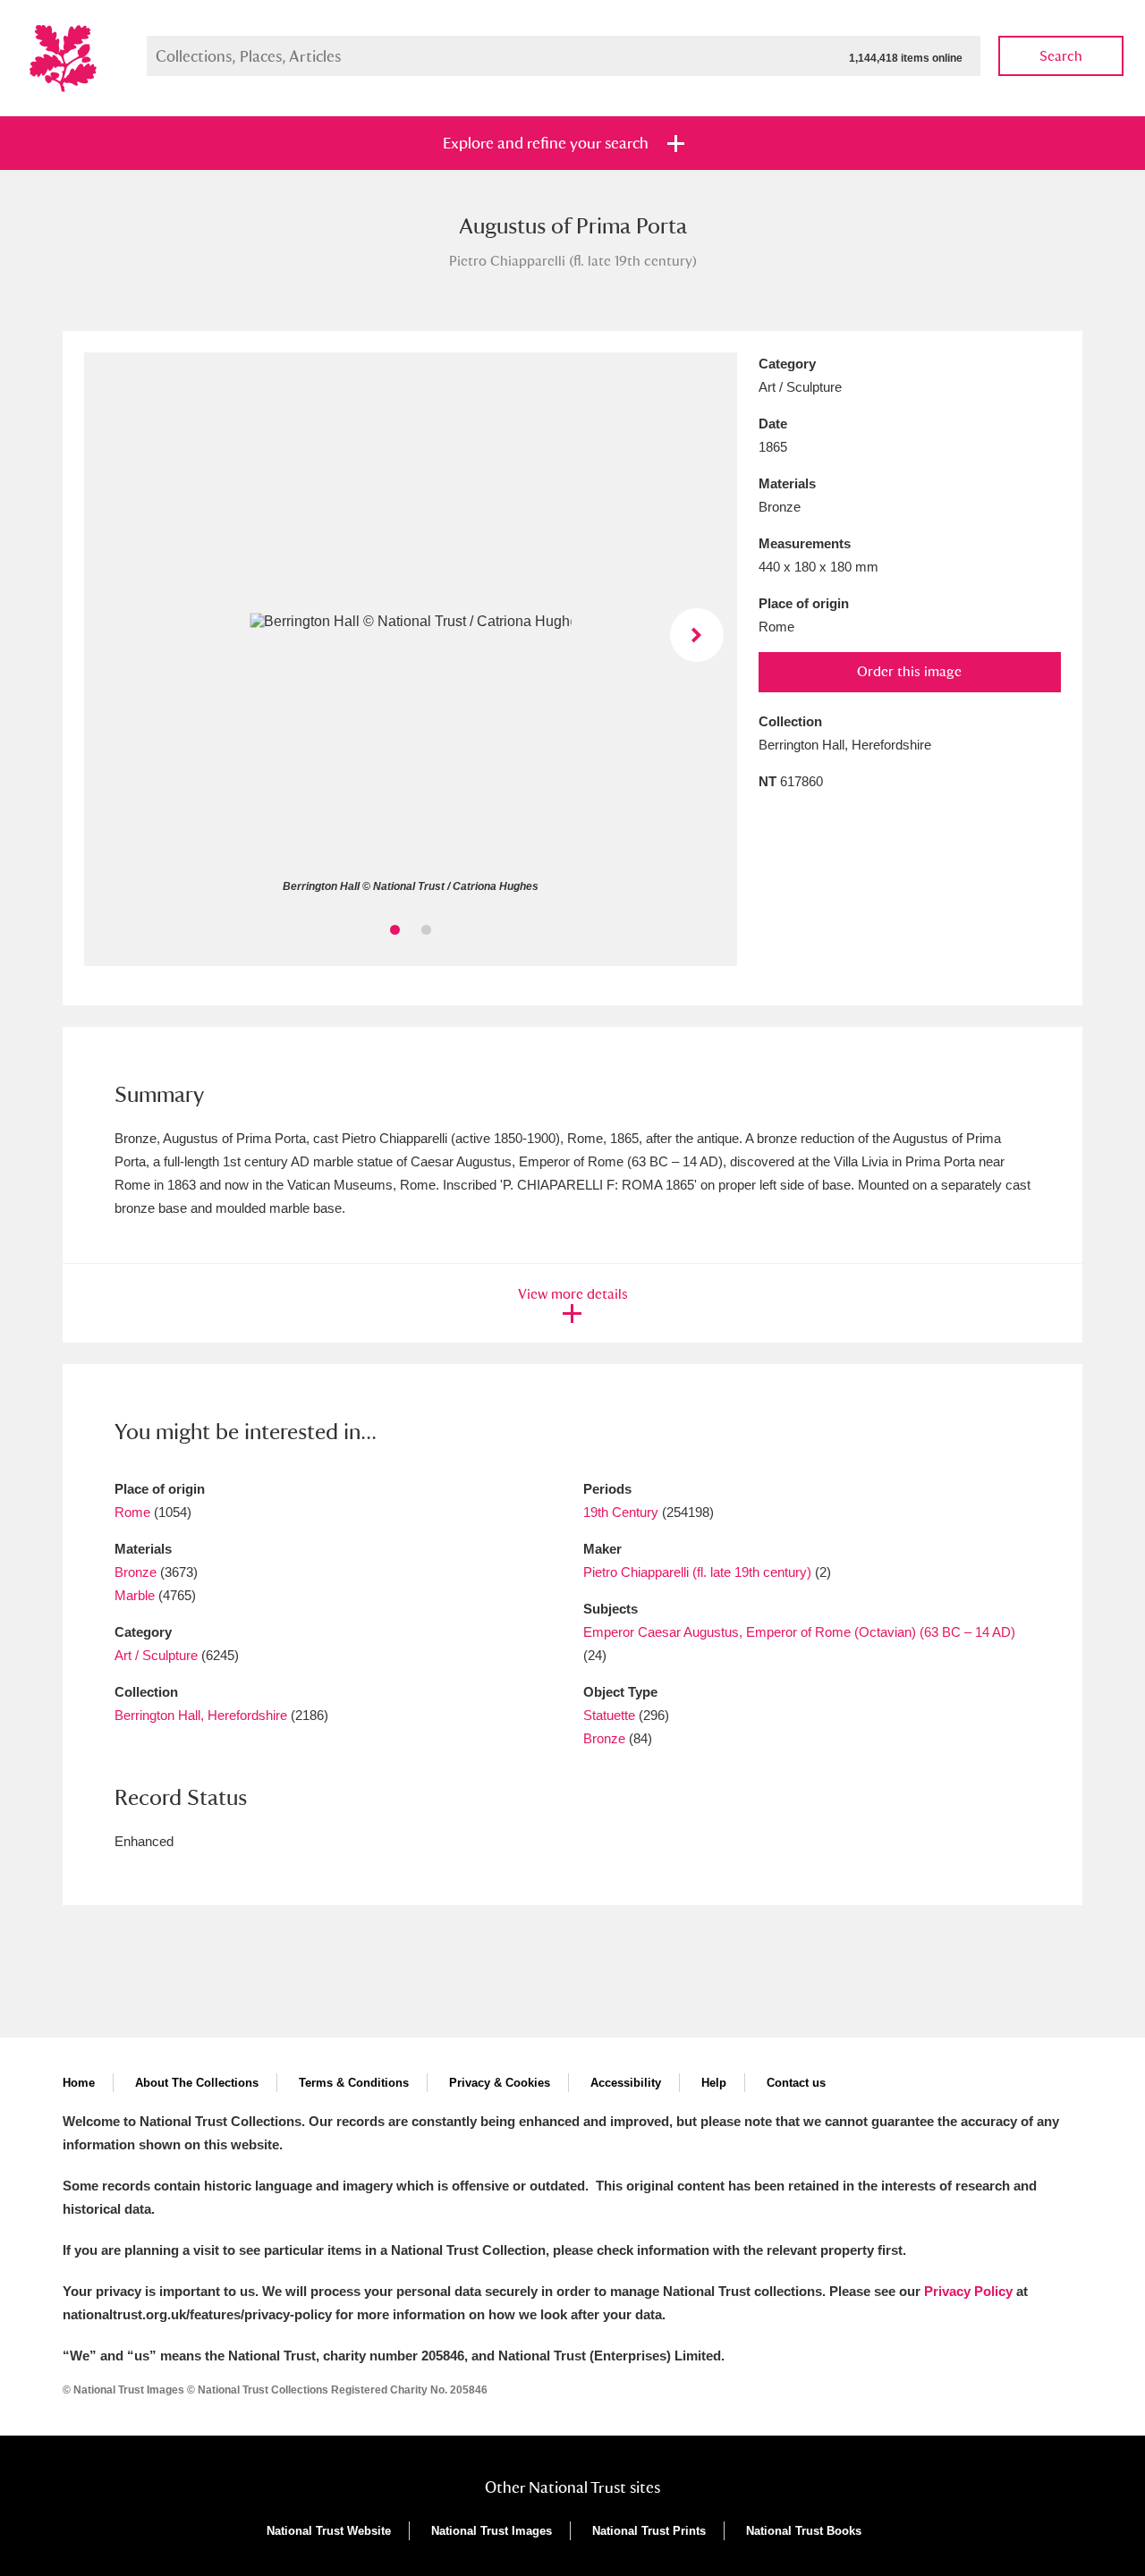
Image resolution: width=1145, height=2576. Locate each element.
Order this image (909, 671)
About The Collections (197, 2083)
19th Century (621, 1512)
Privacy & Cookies (500, 2083)
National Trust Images (492, 2531)
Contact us (796, 2083)
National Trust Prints (649, 2531)
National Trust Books (804, 2531)
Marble (135, 1595)
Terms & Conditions (354, 2083)
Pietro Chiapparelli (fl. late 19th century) (697, 1572)
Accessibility (626, 2083)
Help (714, 2083)
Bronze (136, 1572)
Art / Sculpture (156, 1655)
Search (1061, 56)
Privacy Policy (968, 2291)
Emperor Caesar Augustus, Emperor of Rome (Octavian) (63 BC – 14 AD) (799, 1632)
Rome (132, 1512)
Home (79, 2083)
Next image (697, 635)
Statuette (609, 1715)
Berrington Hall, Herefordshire (201, 1715)
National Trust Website (329, 2531)
